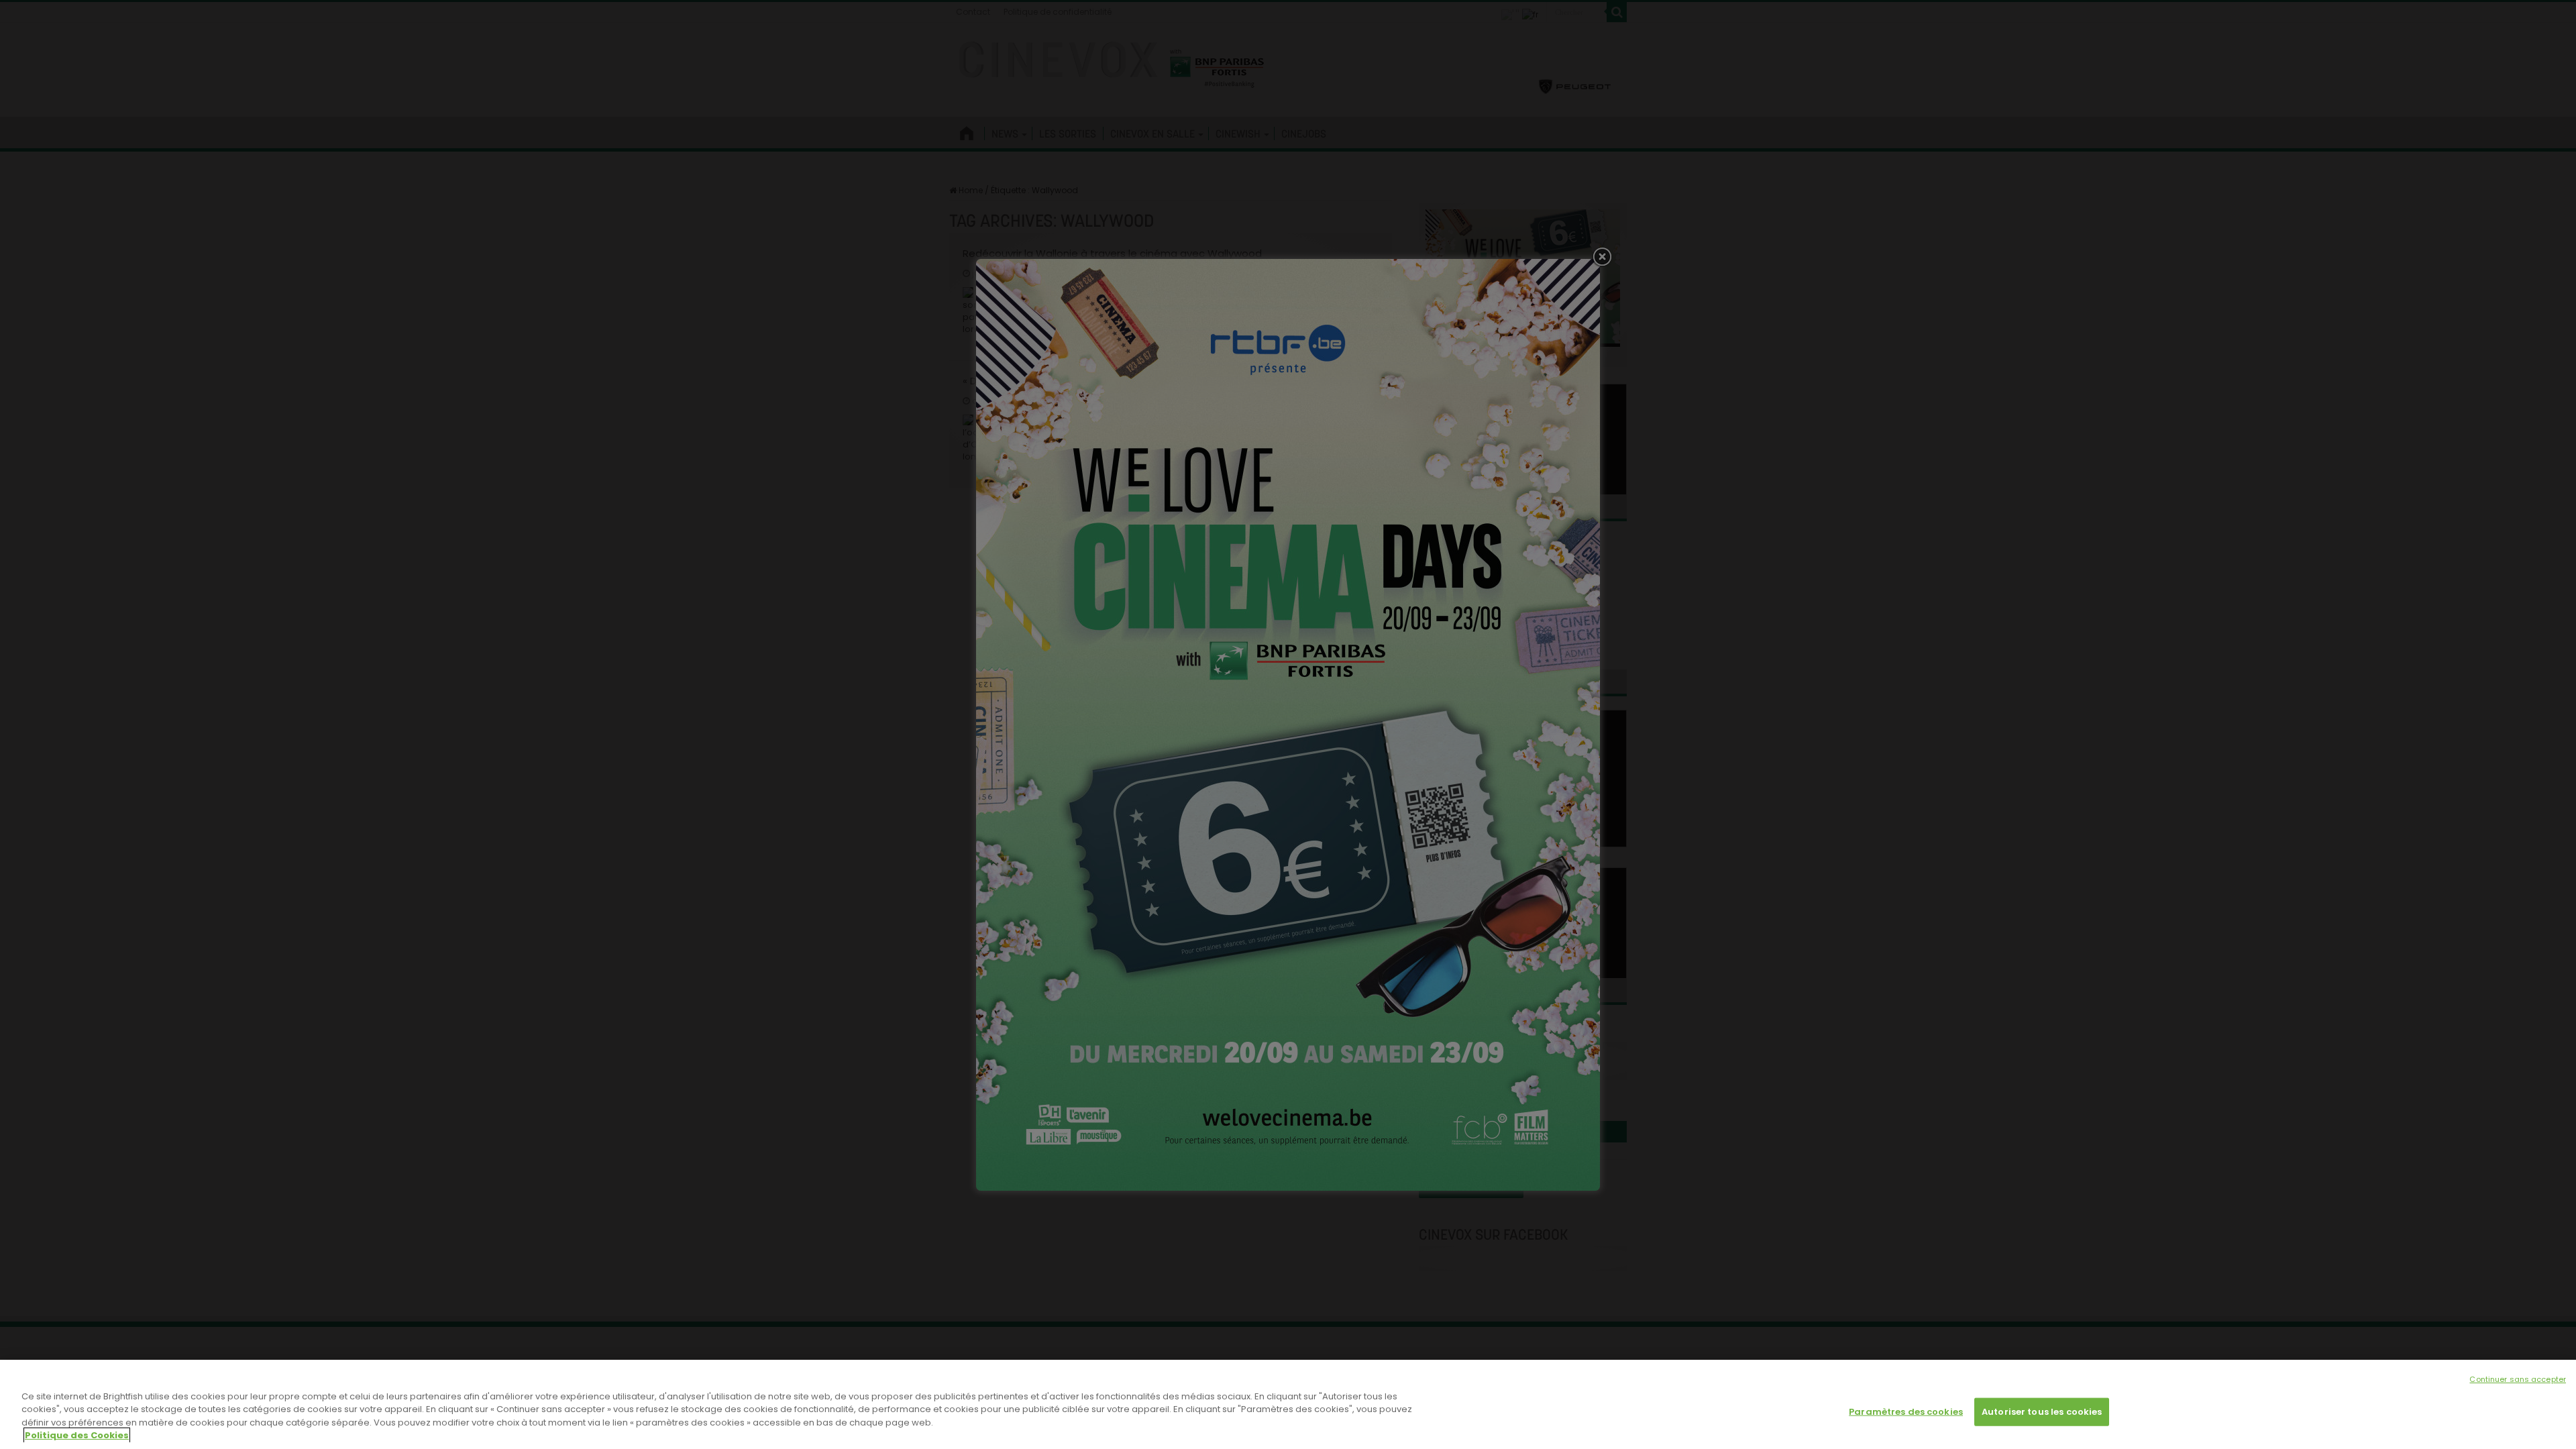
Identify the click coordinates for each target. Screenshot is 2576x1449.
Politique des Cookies (77, 1435)
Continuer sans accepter (2518, 1379)
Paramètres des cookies (1906, 1412)
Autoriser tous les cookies (2042, 1412)
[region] (1288, 1404)
